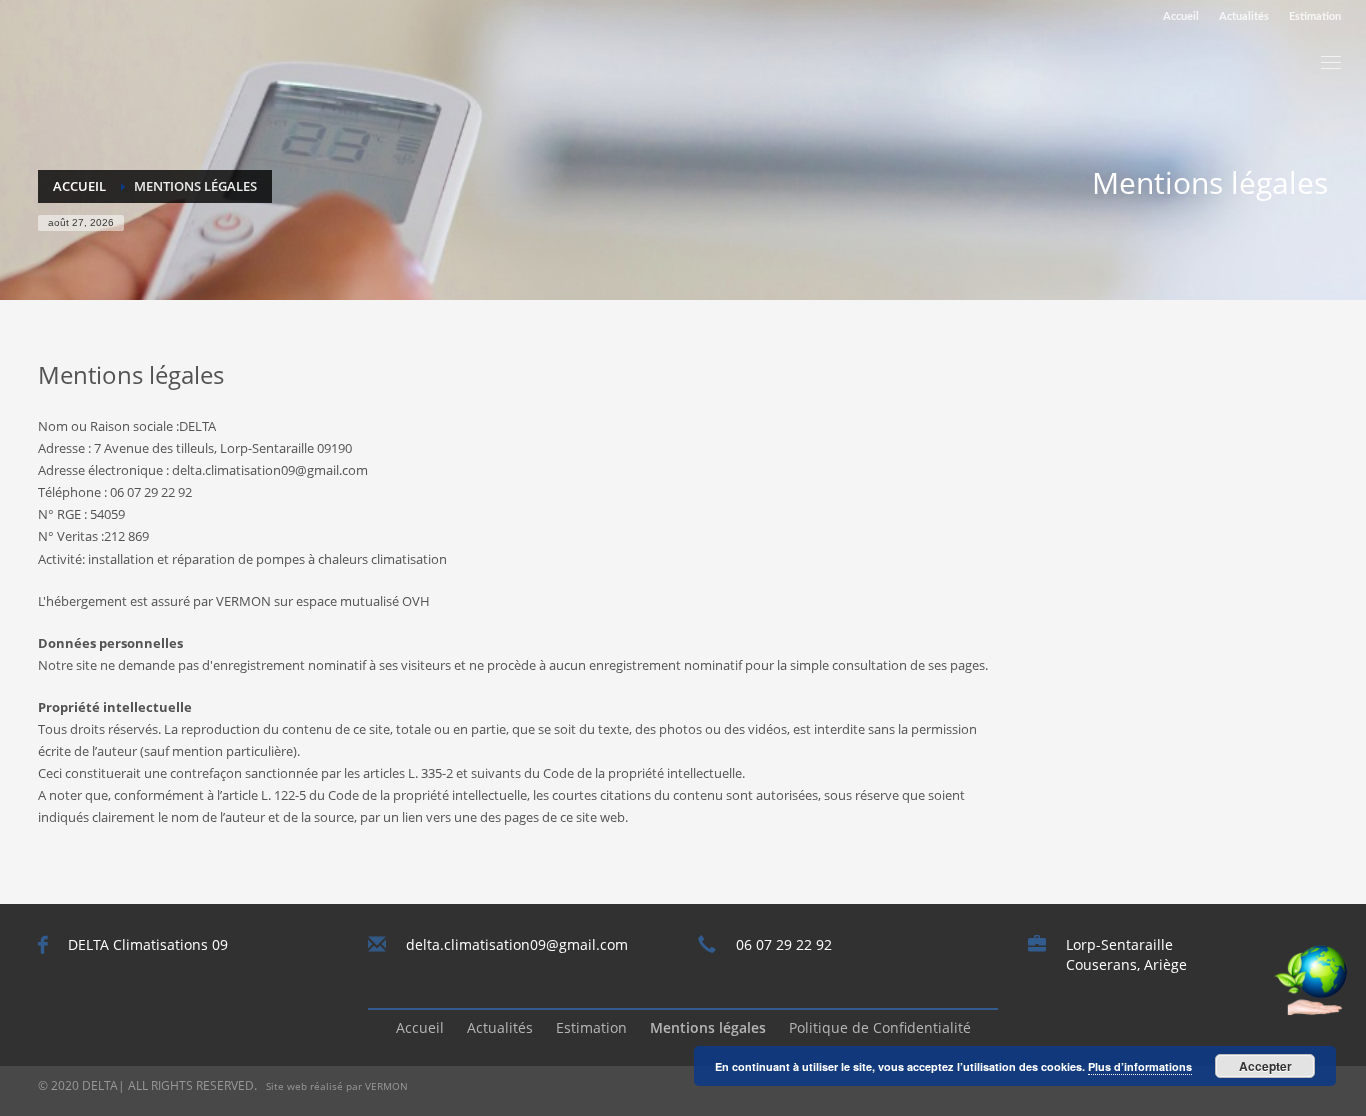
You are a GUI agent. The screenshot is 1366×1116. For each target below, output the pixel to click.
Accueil (1181, 16)
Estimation (1315, 16)
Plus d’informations (1140, 1066)
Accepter (1265, 1066)
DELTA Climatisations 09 (148, 944)
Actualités (1244, 16)
